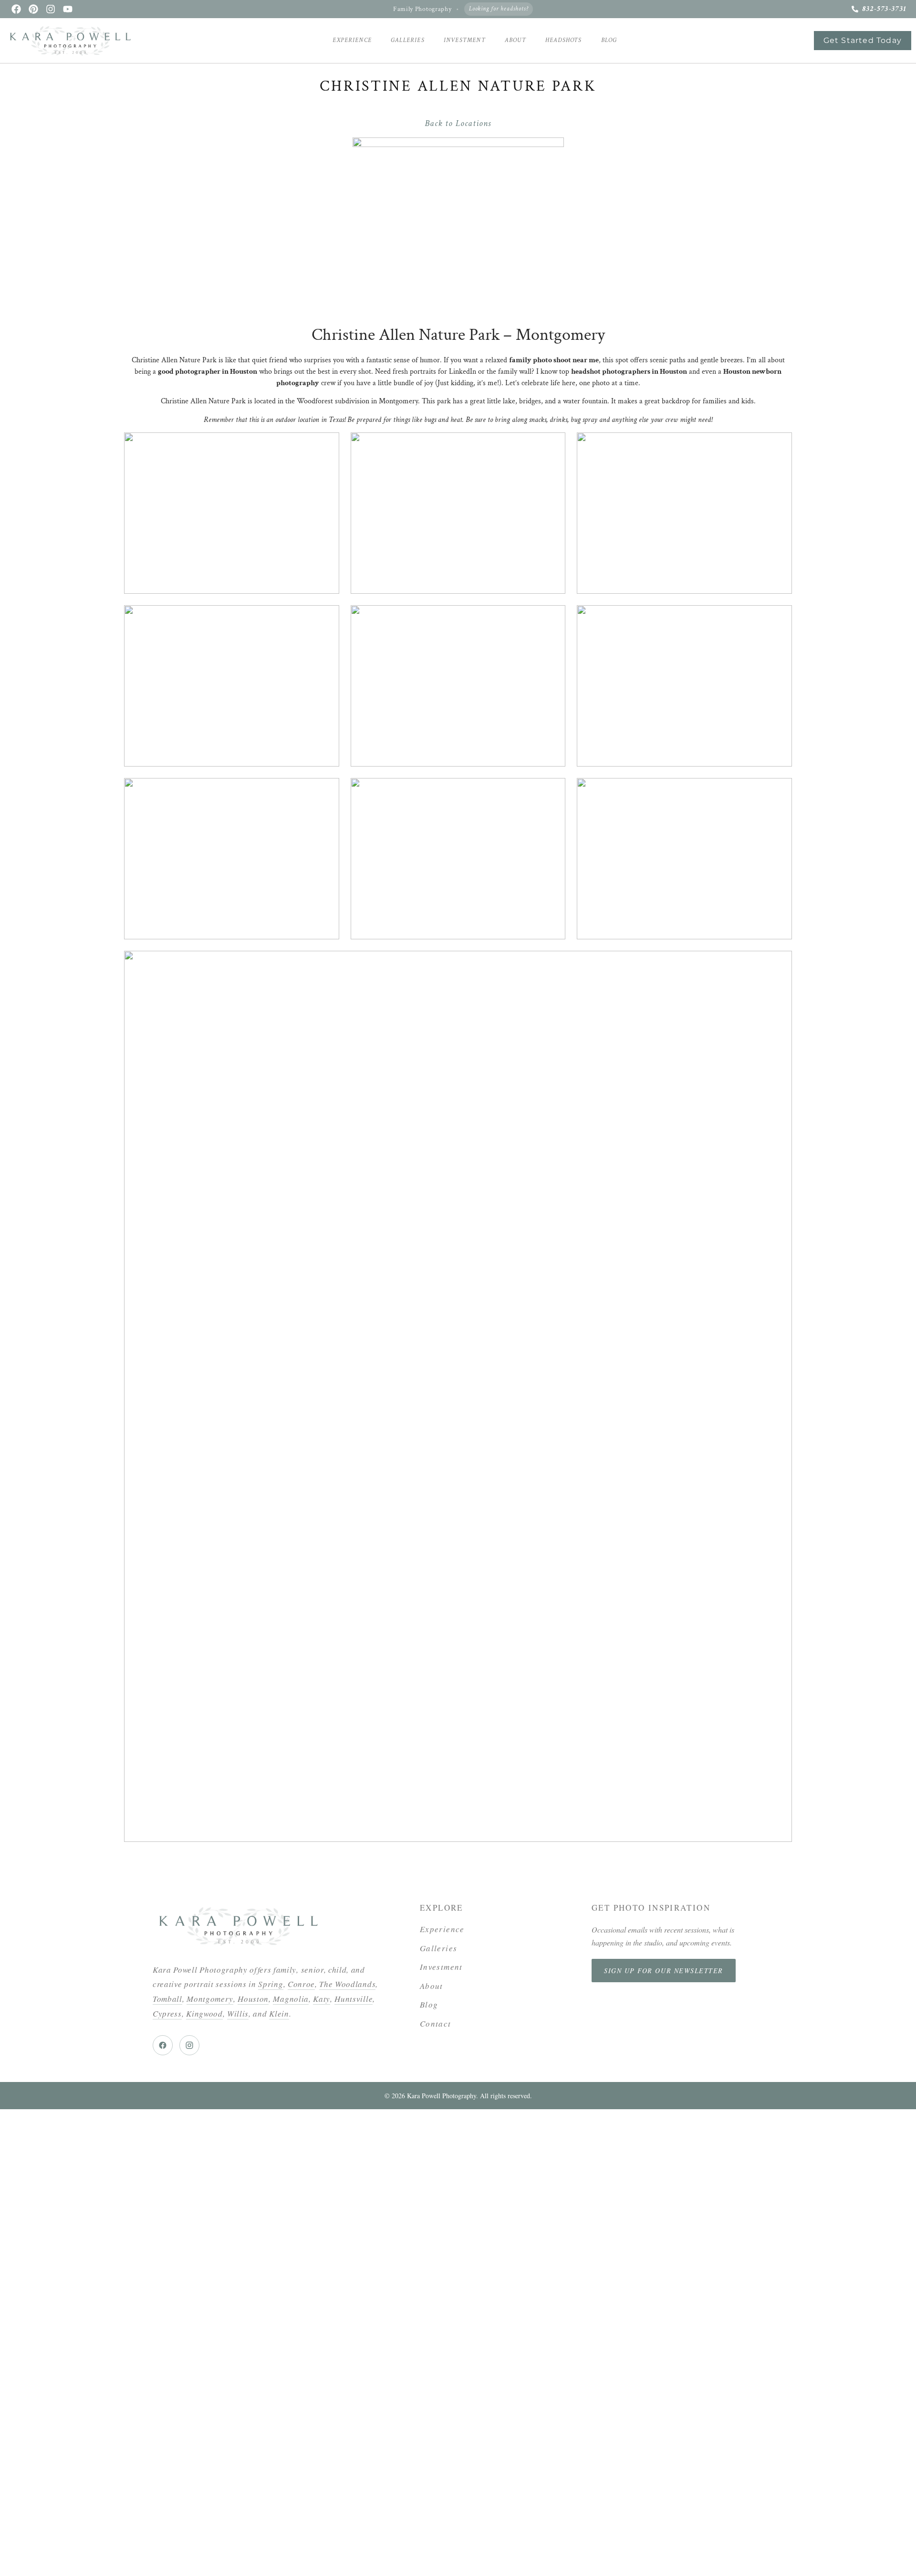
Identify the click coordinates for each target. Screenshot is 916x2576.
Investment (465, 40)
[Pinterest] (33, 9)
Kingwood (204, 2013)
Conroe (301, 1984)
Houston (253, 1999)
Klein (279, 2013)
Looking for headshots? (499, 9)
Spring (271, 1984)
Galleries (408, 40)
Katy (322, 1999)
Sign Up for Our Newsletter (664, 1971)
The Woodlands (347, 1984)
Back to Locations (458, 123)
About (515, 40)
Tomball (167, 1999)
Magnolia (291, 1999)
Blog (609, 40)
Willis (238, 2013)
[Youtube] (68, 9)
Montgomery (210, 1999)
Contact (436, 2024)
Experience (352, 40)
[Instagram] (51, 9)
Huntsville (354, 1999)
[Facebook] (16, 9)
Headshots (564, 40)
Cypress (167, 2013)
